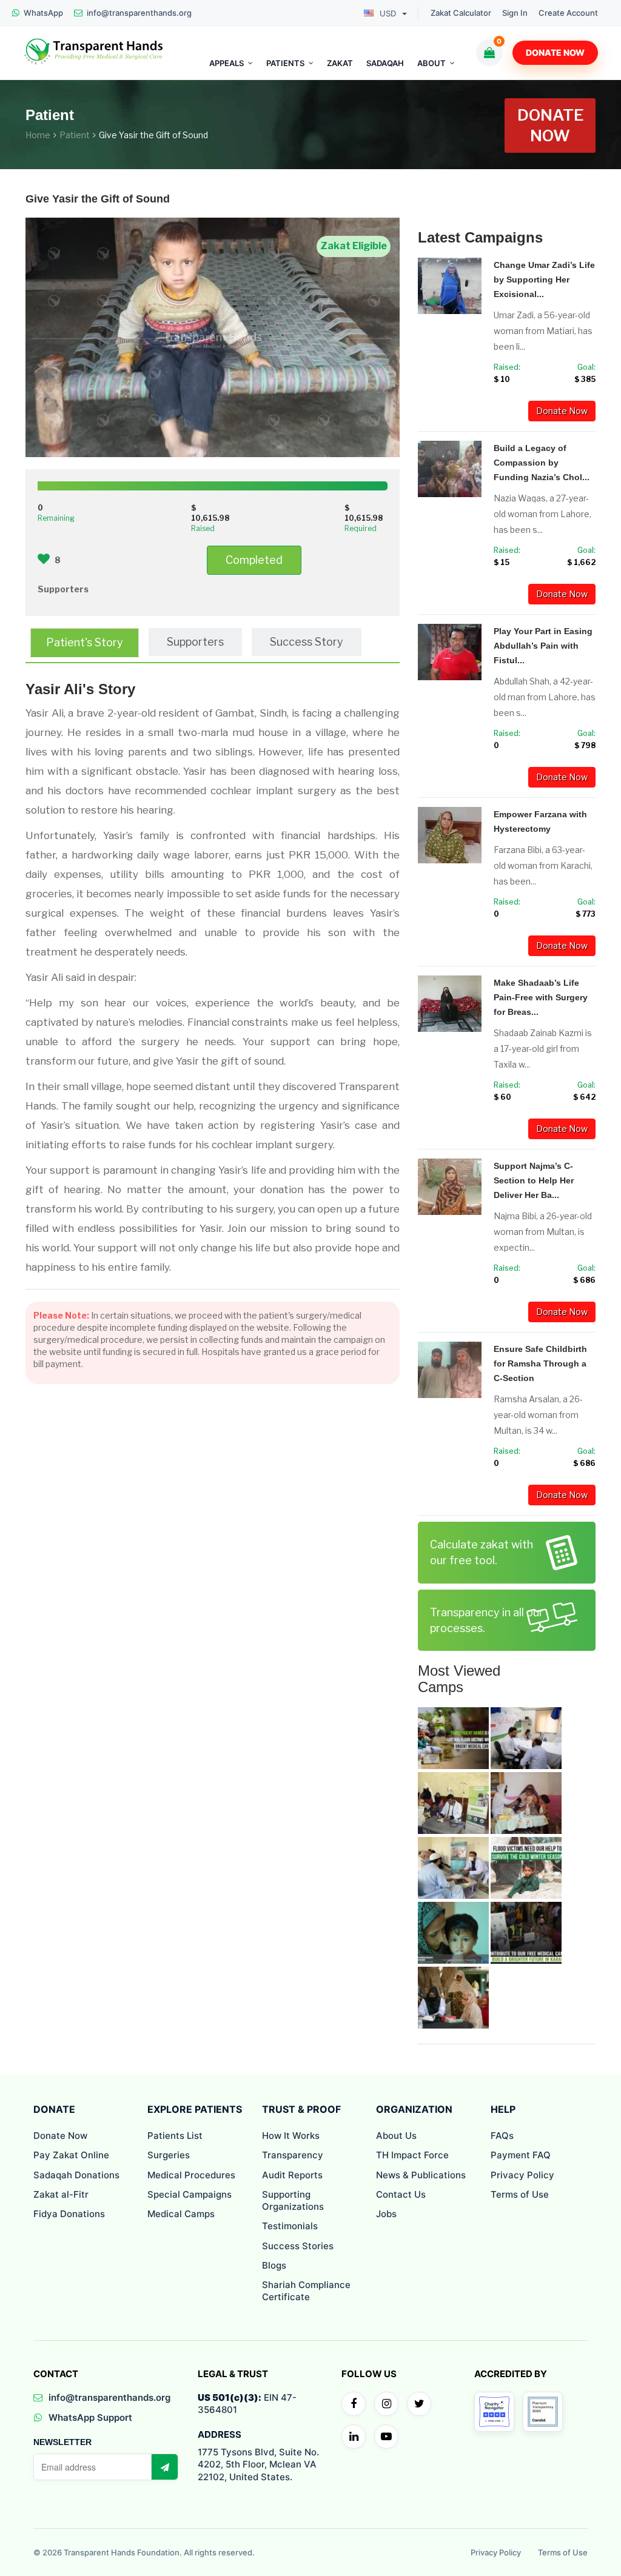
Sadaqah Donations (76, 2175)
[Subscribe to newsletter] (164, 2467)
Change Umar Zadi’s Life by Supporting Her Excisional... (544, 279)
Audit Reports (292, 2175)
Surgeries (169, 2155)
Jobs (386, 2214)
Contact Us (401, 2194)
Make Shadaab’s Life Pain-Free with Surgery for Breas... (541, 997)
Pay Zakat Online (71, 2155)
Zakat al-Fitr (61, 2194)
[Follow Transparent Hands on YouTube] (386, 2437)
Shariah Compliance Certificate (306, 2291)
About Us (396, 2136)
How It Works (291, 2136)
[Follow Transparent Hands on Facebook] (354, 2404)
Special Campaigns (190, 2194)
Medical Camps (181, 2214)
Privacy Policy (522, 2175)
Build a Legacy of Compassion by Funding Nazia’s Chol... (542, 463)
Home (38, 135)
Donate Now (555, 52)
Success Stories (298, 2246)
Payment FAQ (521, 2155)
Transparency (293, 2155)
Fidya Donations (69, 2214)
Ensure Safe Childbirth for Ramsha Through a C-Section (540, 1363)
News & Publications (421, 2175)
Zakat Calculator (461, 13)
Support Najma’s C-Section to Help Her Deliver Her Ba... (534, 1180)
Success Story (307, 642)
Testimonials (290, 2226)
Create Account (568, 13)
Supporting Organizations (293, 2200)
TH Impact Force (412, 2155)
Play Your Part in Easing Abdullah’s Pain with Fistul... (543, 646)
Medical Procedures (191, 2175)
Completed (254, 560)
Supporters (195, 642)
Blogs (274, 2265)
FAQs (502, 2136)
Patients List (175, 2136)
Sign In (515, 13)
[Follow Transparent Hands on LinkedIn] (354, 2437)
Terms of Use (520, 2194)
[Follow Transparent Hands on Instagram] (386, 2404)
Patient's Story (85, 642)
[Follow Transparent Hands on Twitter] (419, 2404)
